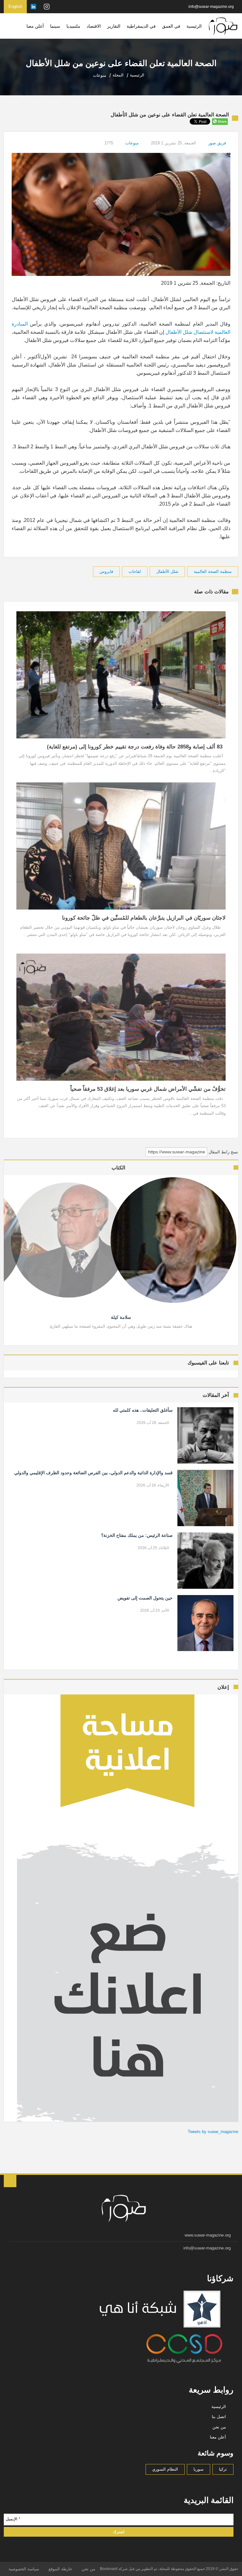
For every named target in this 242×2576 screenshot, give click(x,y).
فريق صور (217, 143)
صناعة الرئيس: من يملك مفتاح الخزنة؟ (137, 1535)
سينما (55, 26)
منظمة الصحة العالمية (213, 571)
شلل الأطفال (167, 571)
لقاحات (135, 571)
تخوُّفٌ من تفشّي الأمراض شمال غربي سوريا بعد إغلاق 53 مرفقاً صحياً (148, 1089)
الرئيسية (194, 26)
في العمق (171, 26)
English (15, 6)
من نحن (219, 2427)
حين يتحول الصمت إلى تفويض (145, 1598)
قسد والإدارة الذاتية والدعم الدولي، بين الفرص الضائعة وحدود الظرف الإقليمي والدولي (93, 1473)
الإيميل (13, 2519)
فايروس (106, 571)
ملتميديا (73, 26)
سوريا (199, 2469)
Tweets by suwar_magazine (213, 2132)
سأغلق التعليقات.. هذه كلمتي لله (143, 1410)
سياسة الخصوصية (24, 2569)
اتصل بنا (219, 2417)
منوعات (132, 143)
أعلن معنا (35, 26)
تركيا (223, 2469)
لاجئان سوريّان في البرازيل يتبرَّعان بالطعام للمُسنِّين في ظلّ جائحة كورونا (144, 918)
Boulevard (109, 2569)
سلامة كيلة (121, 1317)
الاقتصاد (94, 26)
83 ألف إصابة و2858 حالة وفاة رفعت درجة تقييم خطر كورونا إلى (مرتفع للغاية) (136, 747)
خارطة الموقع (60, 2569)
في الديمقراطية (141, 26)
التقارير (114, 26)
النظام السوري (165, 2469)
